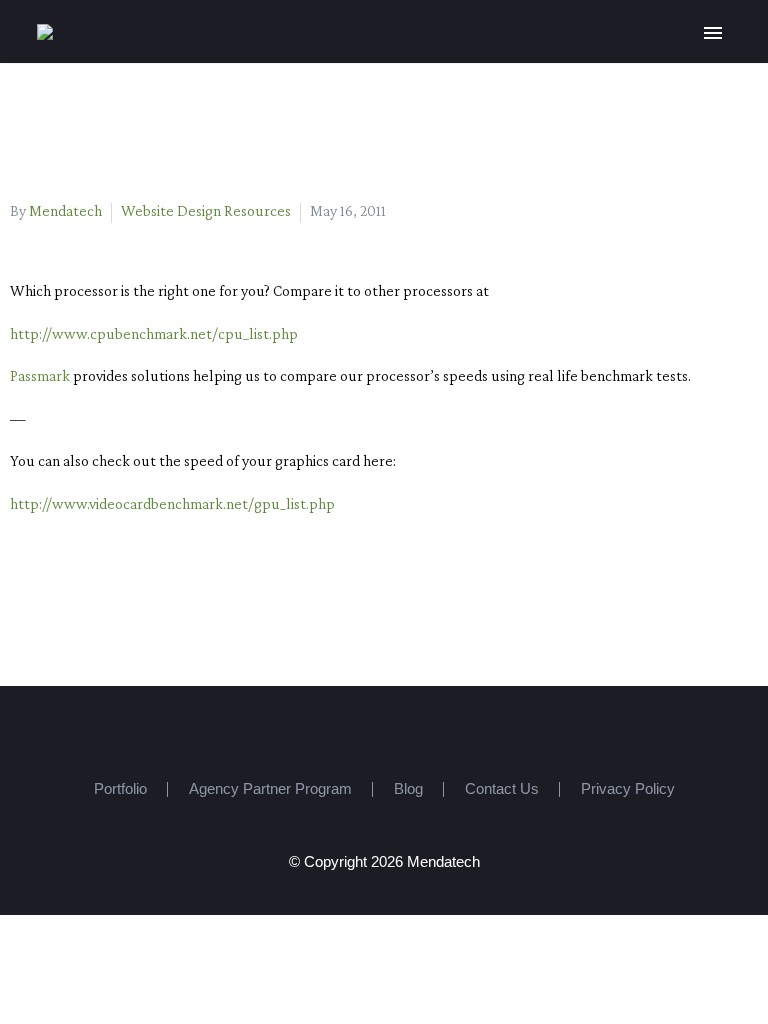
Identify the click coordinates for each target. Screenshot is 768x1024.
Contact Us (502, 789)
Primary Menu (713, 33)
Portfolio (120, 789)
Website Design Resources (206, 210)
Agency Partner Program (270, 789)
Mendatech (65, 210)
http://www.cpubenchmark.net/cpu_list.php (154, 333)
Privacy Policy (628, 789)
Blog (408, 789)
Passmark (40, 375)
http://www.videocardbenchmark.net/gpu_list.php (172, 503)
